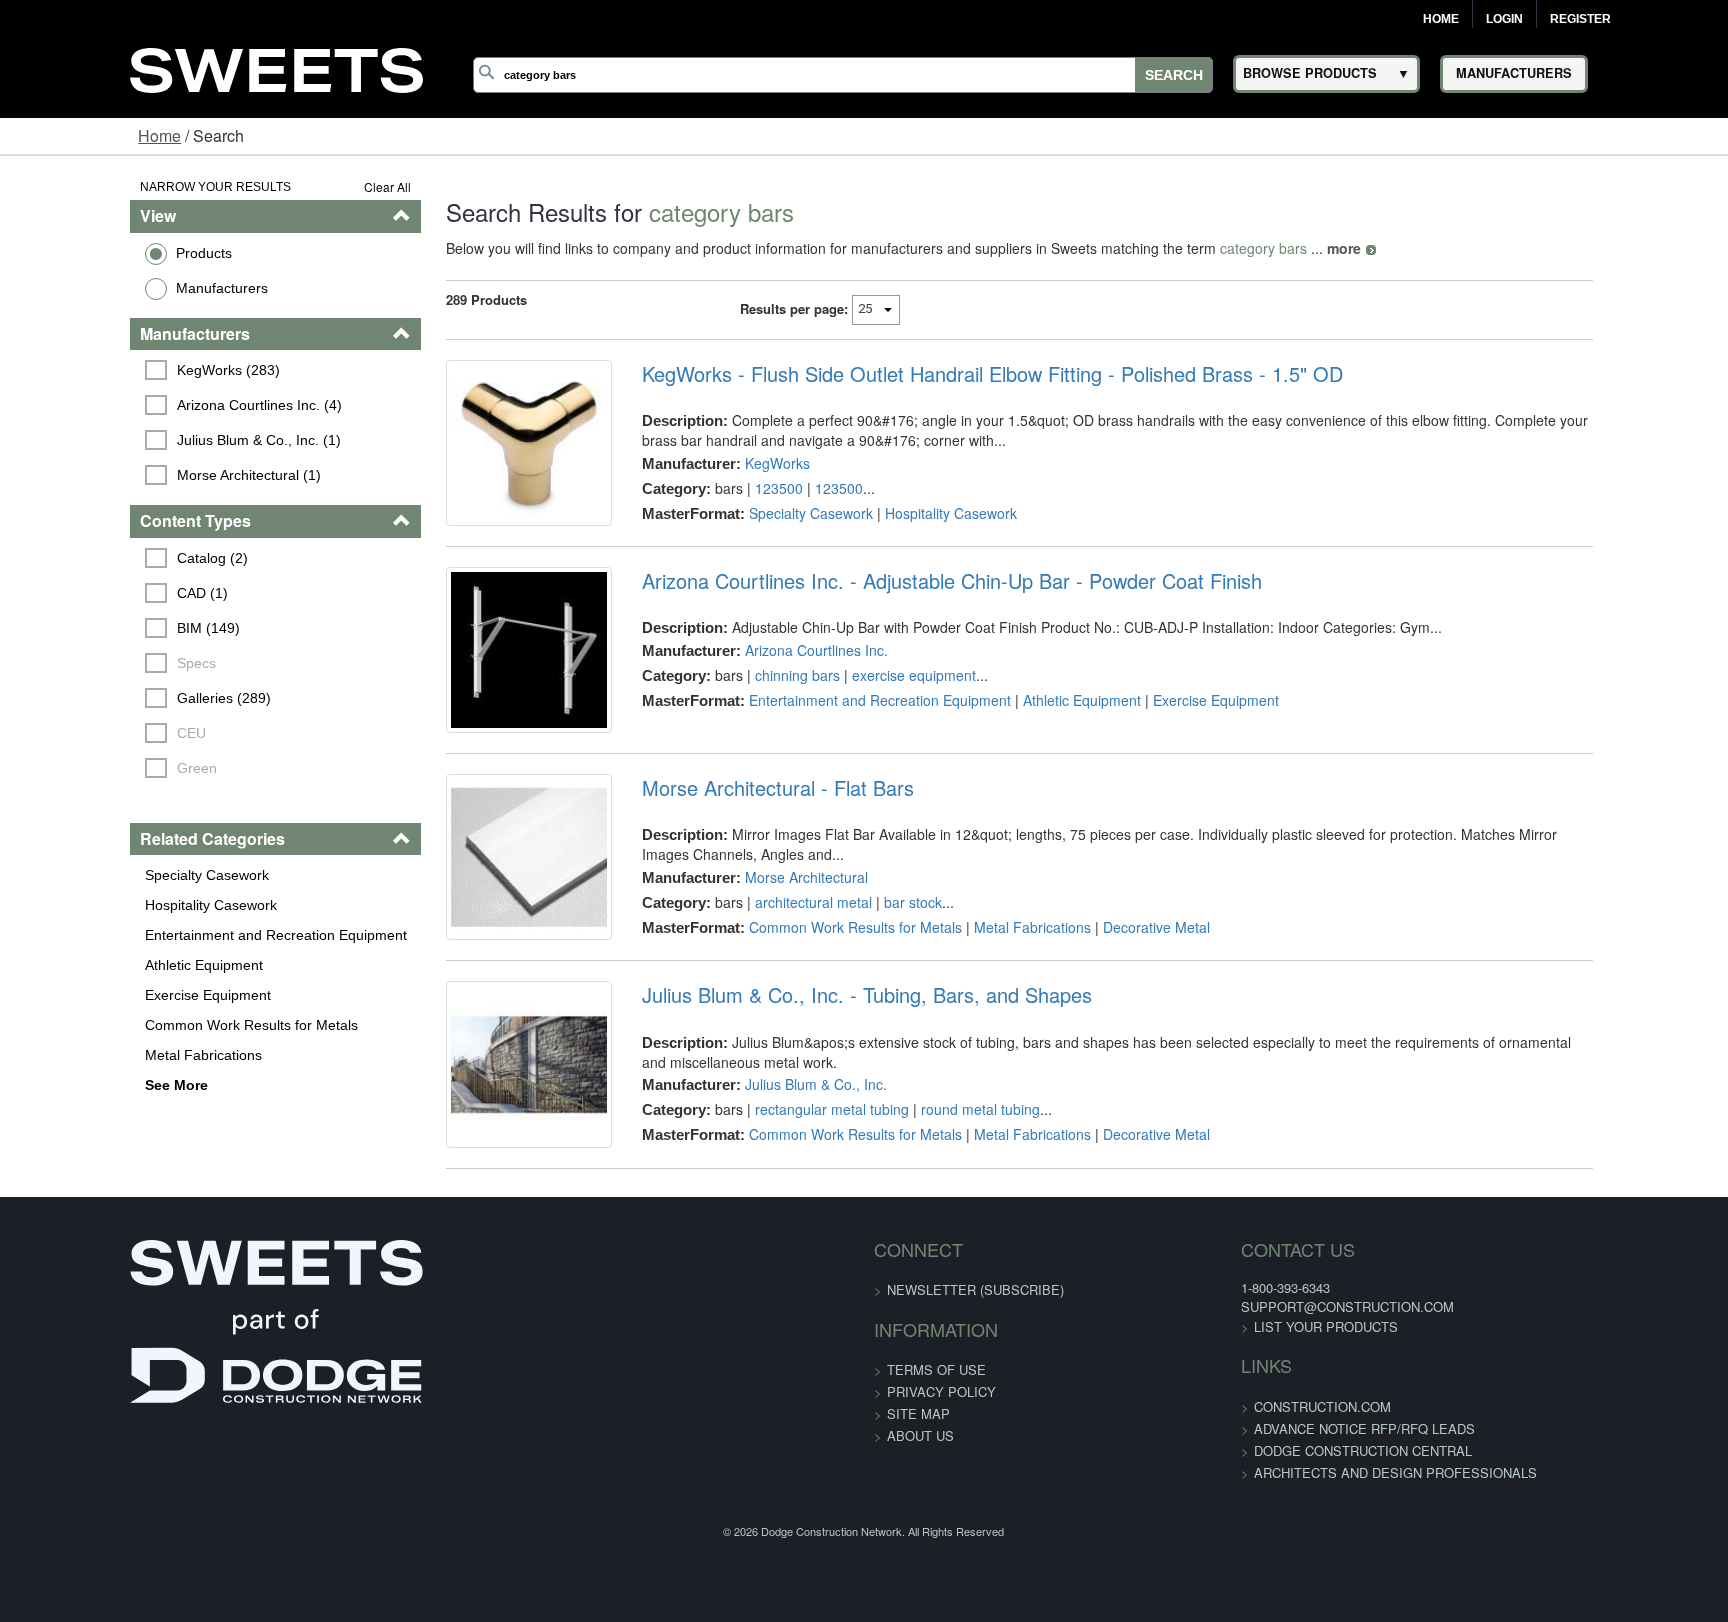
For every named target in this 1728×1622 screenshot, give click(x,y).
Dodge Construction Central (1252, 1570)
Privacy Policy (941, 1511)
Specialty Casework (94, 875)
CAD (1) (92, 593)
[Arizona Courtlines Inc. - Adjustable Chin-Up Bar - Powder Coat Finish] (476, 695)
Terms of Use (936, 1489)
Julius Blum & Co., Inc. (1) (149, 440)
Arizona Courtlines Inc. (778, 680)
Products (91, 253)
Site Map (918, 1533)
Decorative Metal (1118, 987)
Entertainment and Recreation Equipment (163, 935)
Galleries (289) (114, 698)
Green (87, 768)
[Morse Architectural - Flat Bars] (476, 932)
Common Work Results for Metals (138, 1025)
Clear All (319, 186)
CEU (81, 733)
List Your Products (1215, 1446)
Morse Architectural (768, 937)
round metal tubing (942, 1199)
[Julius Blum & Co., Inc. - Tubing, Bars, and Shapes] (476, 1169)
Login (1504, 19)
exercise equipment (876, 705)
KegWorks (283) (118, 370)
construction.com (1211, 1526)
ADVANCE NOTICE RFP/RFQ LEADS (1253, 1548)
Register (1580, 19)
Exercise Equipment (95, 995)
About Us (920, 1555)
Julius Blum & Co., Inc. (778, 1174)
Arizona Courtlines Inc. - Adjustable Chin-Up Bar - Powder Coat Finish (914, 611)
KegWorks (739, 463)
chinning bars (759, 705)
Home (1441, 19)
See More (63, 1085)
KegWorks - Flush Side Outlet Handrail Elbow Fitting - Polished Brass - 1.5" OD (954, 374)
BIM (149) (98, 628)
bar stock (875, 962)
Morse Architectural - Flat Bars (740, 848)
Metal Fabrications (90, 1055)
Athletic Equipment (91, 965)
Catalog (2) (102, 558)
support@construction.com (1236, 1426)
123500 (741, 488)
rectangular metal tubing (794, 1199)
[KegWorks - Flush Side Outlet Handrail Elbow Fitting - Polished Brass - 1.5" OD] (476, 458)
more (1276, 248)
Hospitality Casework (98, 905)
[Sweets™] (277, 67)
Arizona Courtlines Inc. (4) (149, 405)
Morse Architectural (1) (139, 475)
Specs (86, 663)
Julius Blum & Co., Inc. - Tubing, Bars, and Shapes (829, 1085)
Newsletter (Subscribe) (975, 1409)
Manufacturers (109, 288)
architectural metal (775, 962)
